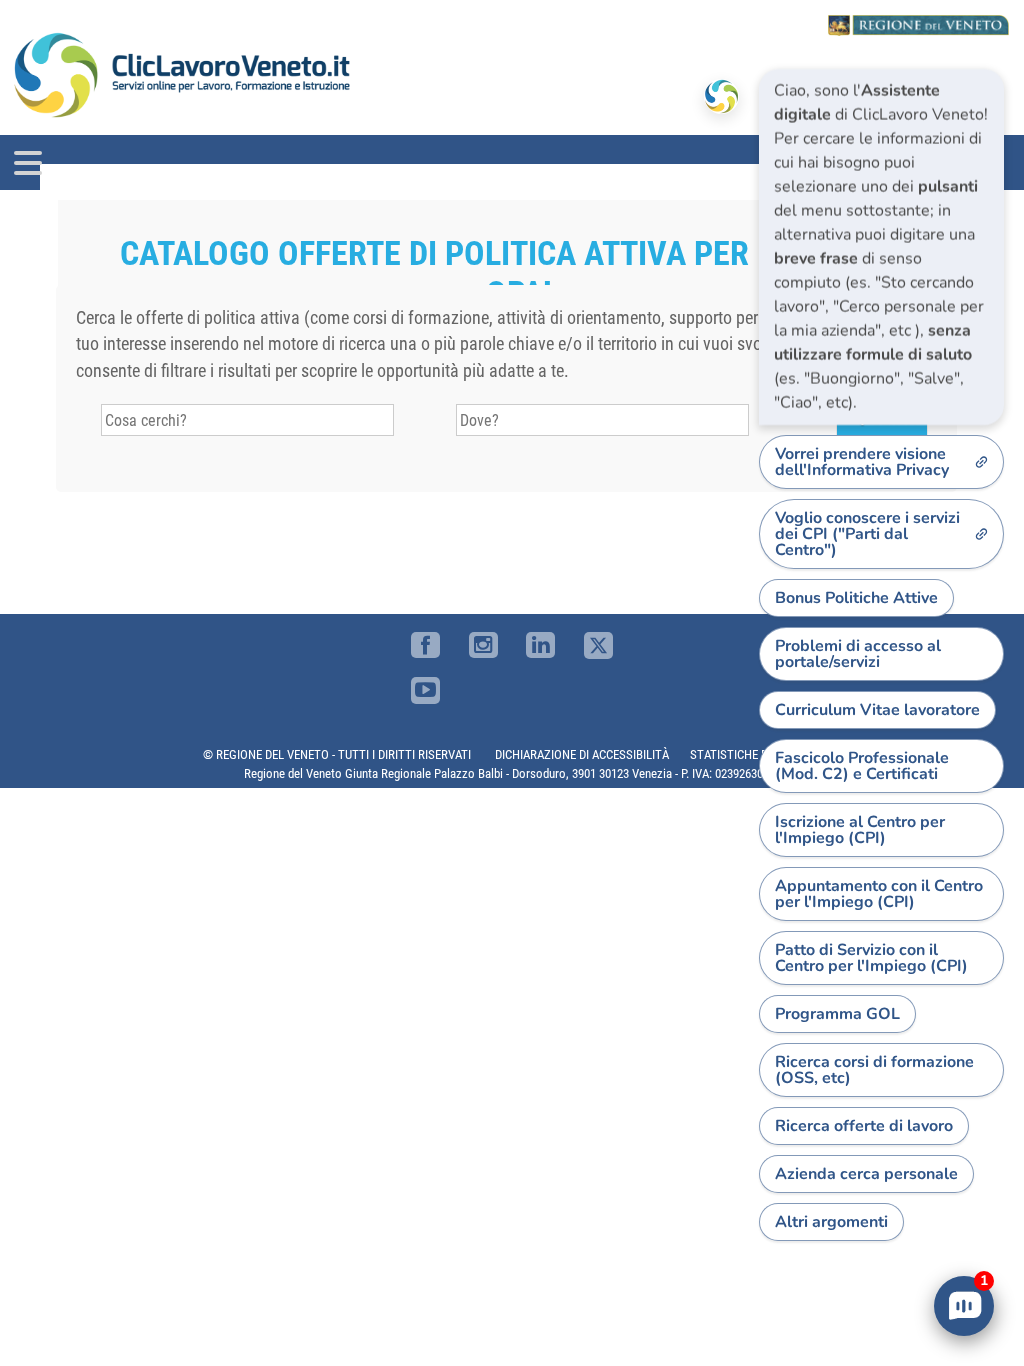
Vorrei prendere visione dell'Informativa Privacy (862, 462)
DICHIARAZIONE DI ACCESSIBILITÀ (582, 754)
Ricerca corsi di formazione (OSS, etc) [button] (874, 1070)
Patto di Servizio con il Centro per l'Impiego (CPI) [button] (871, 958)
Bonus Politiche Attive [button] (856, 598)
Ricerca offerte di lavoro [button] (864, 1126)
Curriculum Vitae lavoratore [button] (877, 710)
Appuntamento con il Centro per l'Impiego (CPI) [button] (879, 894)
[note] (881, 247)
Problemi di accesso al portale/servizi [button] (858, 654)
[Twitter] (598, 645)
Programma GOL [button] (837, 1014)
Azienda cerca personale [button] (866, 1174)
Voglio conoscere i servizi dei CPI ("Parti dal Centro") (867, 534)
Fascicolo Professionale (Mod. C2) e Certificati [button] (862, 766)
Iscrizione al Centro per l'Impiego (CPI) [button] (860, 830)
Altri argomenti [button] (831, 1222)
